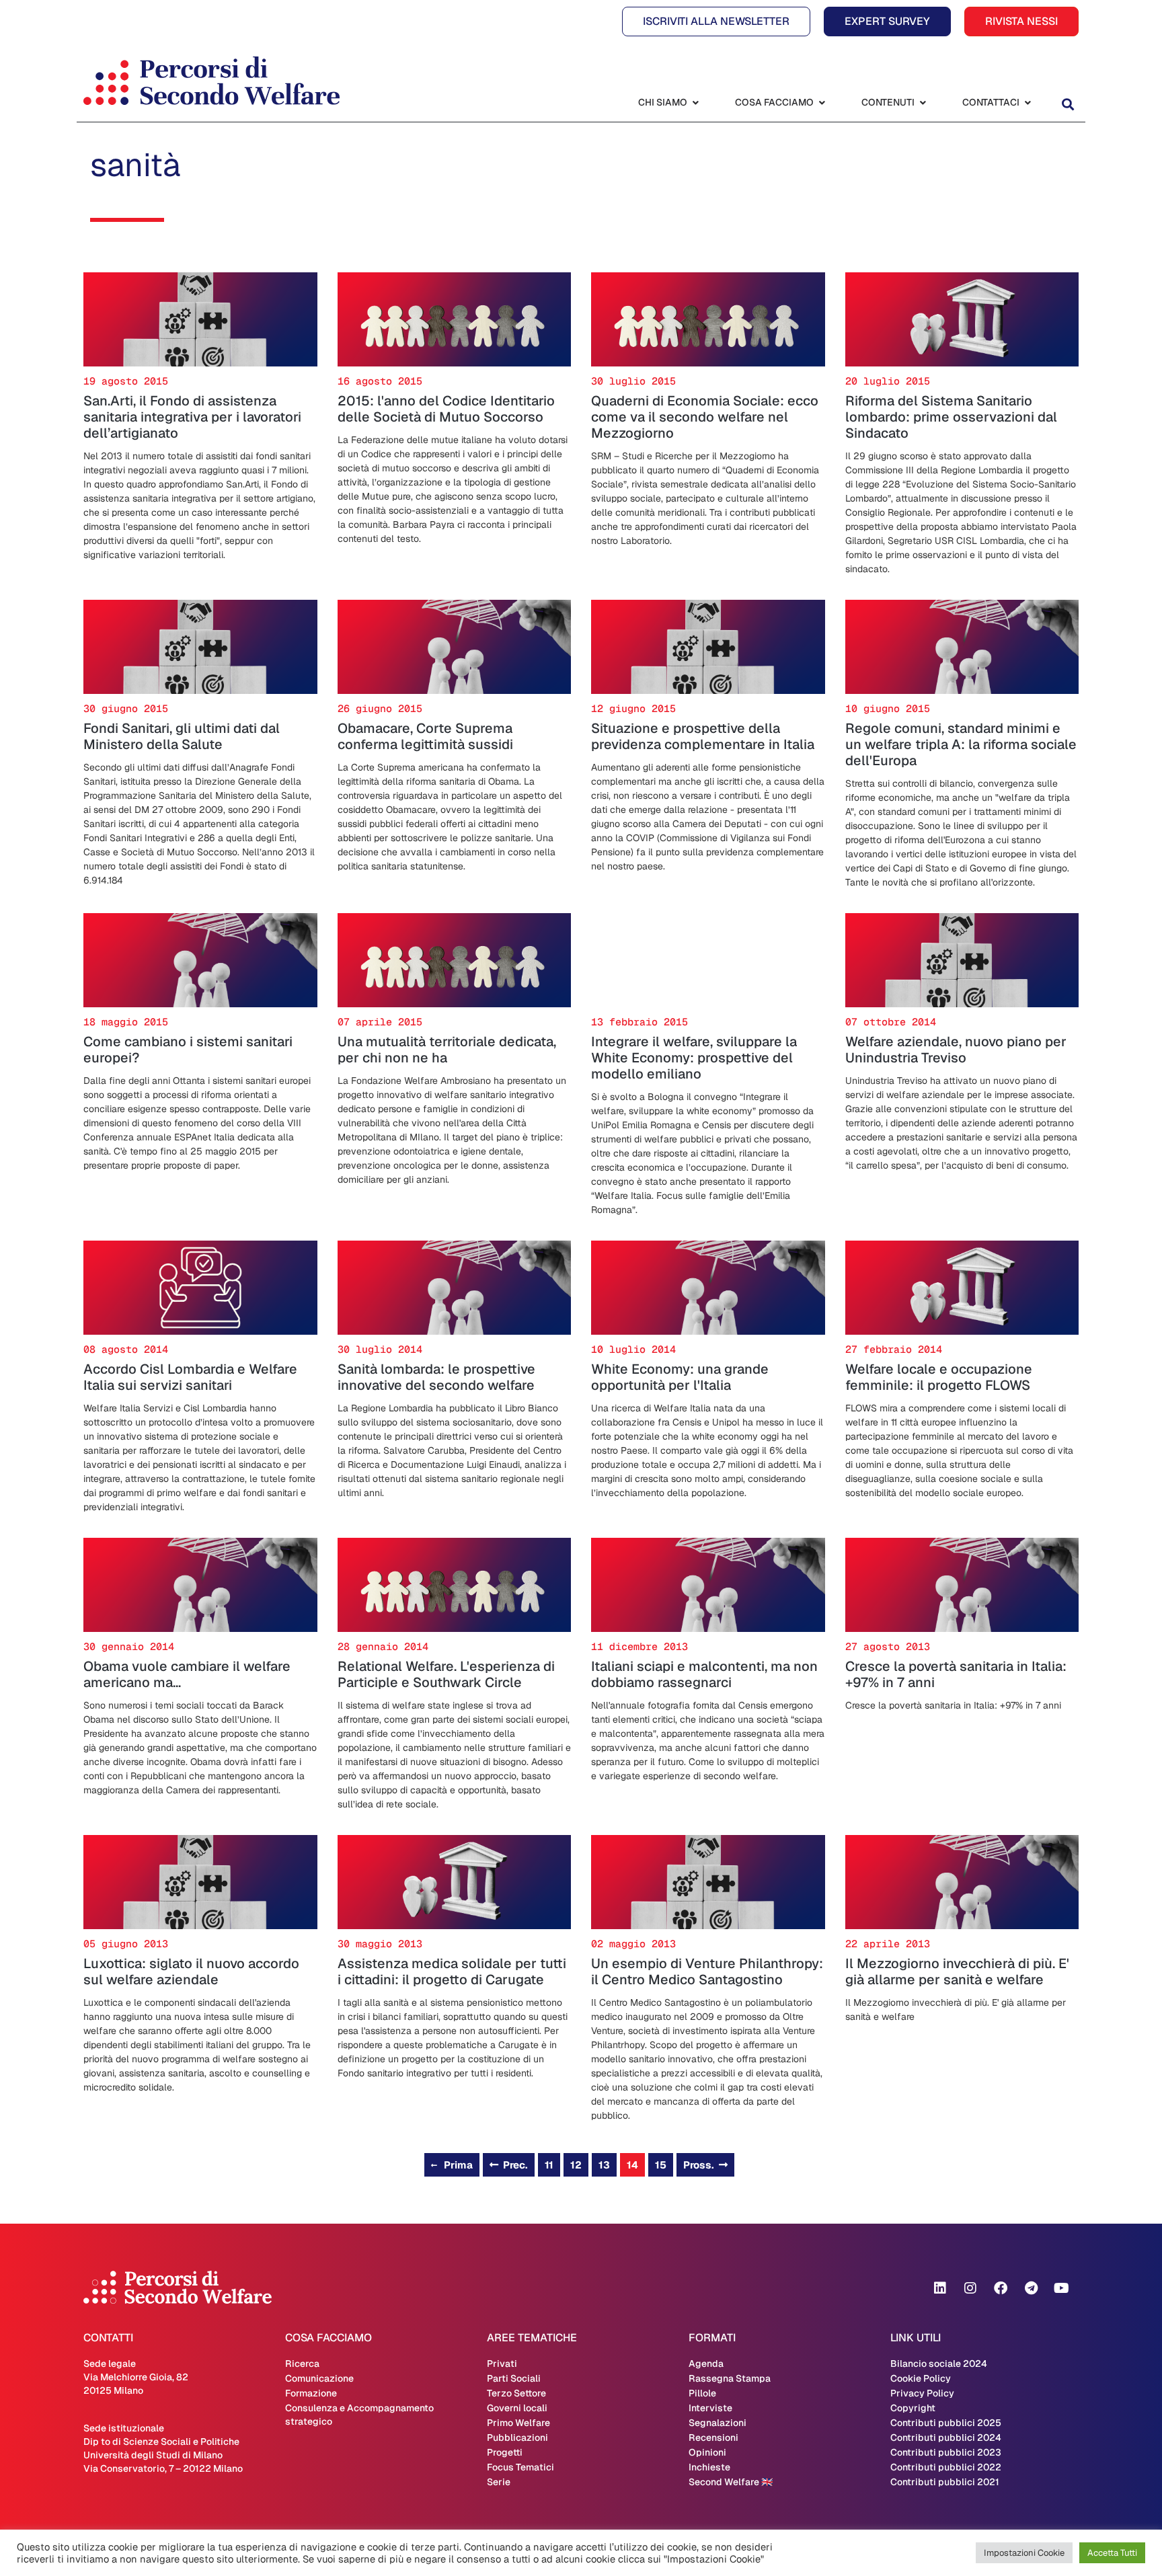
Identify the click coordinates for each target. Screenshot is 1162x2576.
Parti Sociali (514, 2378)
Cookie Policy (921, 2378)
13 (604, 2165)
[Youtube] (1061, 2288)
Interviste (710, 2408)
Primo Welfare (518, 2423)
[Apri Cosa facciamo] (822, 103)
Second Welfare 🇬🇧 (731, 2482)
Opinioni (707, 2452)
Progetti (505, 2452)
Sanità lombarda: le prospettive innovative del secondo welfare (436, 1377)
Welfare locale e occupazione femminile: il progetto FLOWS (939, 1377)
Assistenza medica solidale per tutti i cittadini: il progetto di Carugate (452, 1972)
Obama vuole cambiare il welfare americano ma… (187, 1674)
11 (549, 2165)
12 (576, 2165)
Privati (502, 2364)
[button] (1068, 104)
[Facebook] (1001, 2288)
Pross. (699, 2165)
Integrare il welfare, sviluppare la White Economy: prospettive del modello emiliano (694, 1058)
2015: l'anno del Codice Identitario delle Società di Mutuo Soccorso (446, 409)
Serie (499, 2482)
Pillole (702, 2393)
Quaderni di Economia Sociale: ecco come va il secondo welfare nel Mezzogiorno (705, 417)
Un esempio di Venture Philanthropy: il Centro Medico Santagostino (707, 1972)
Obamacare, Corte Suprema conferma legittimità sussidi (425, 736)
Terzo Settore (516, 2393)
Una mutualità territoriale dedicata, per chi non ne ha (447, 1050)
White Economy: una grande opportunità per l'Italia (680, 1377)
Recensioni (713, 2437)
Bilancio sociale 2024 (939, 2364)
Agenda (706, 2364)
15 (661, 2165)
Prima (458, 2165)
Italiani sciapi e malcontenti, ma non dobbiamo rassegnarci (704, 1674)
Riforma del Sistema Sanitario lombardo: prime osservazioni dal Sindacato (951, 417)
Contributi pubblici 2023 (946, 2452)
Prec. (515, 2165)
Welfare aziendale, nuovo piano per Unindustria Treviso (956, 1050)
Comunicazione (319, 2378)
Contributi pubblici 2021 (945, 2482)
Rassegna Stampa (730, 2378)
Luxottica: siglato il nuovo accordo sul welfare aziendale (191, 1972)
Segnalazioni (718, 2423)
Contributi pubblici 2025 (946, 2423)
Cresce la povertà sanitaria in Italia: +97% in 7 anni (956, 1674)
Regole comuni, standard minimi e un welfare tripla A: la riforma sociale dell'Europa (961, 744)
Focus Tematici (520, 2467)
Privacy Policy (922, 2393)
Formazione (311, 2393)
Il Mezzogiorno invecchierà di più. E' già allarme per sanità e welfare (957, 1972)
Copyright (913, 2408)
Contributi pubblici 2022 (946, 2467)
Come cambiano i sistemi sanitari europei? (188, 1050)
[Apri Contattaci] (1028, 103)
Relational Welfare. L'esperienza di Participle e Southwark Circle (446, 1674)
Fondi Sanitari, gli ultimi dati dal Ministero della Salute (182, 736)
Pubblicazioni (517, 2437)
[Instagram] (970, 2288)
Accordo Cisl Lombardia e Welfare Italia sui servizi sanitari (190, 1377)
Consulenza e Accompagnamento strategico (359, 2415)
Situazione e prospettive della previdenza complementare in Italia (703, 736)
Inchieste (709, 2467)
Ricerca (302, 2364)
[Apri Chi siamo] (695, 103)
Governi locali (517, 2408)
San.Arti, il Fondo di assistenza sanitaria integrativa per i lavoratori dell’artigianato (192, 417)
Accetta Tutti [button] (1112, 2553)
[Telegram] (1031, 2288)
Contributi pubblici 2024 (946, 2437)
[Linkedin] (940, 2288)
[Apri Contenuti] (923, 103)
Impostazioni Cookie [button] (1024, 2553)
